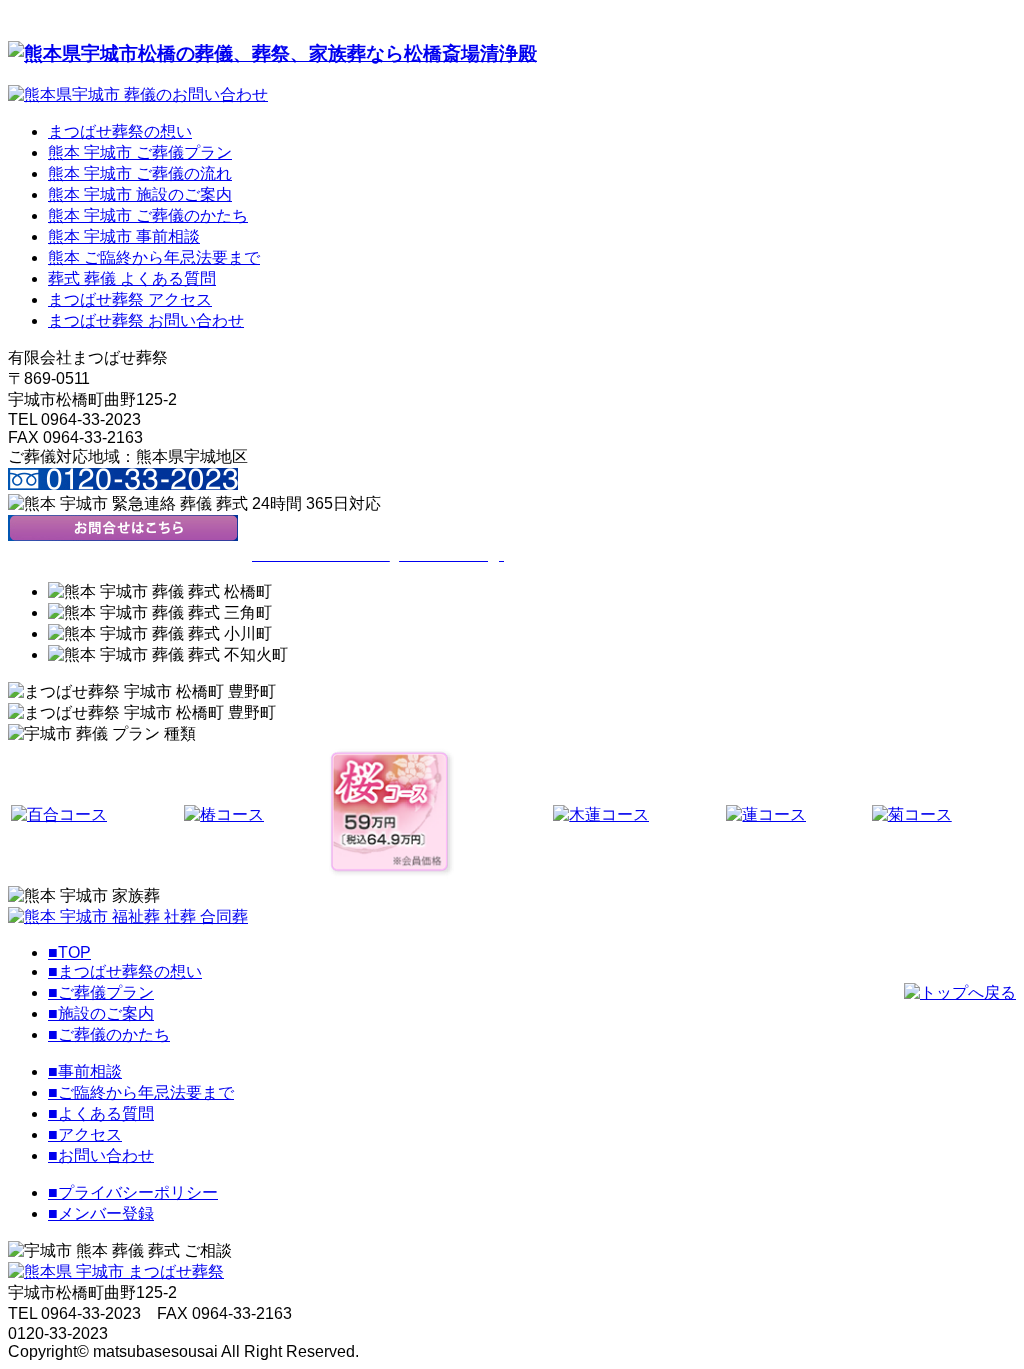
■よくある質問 (101, 1113)
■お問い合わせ (101, 1155)
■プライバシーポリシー (133, 1192)
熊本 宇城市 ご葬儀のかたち (148, 215)
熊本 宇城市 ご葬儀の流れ (140, 173)
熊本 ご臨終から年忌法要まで (154, 257)
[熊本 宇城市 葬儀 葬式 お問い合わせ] (123, 535)
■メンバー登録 (101, 1213)
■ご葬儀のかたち (109, 1034)
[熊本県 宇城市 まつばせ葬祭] (116, 1271)
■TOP (69, 952)
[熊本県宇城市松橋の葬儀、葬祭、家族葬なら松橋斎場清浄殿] (272, 53)
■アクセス (85, 1134)
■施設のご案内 (101, 1013)
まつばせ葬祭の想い (120, 131)
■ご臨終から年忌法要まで (141, 1092)
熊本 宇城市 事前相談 (124, 236)
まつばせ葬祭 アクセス (130, 299)
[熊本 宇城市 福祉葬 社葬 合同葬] (128, 916)
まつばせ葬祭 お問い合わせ (146, 320)
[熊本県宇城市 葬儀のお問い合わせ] (138, 94)
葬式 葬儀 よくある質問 (132, 278)
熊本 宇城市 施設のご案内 (140, 194)
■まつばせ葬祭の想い (125, 971)
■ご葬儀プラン (101, 992)
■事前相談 (85, 1071)
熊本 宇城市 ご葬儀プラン (140, 152)
